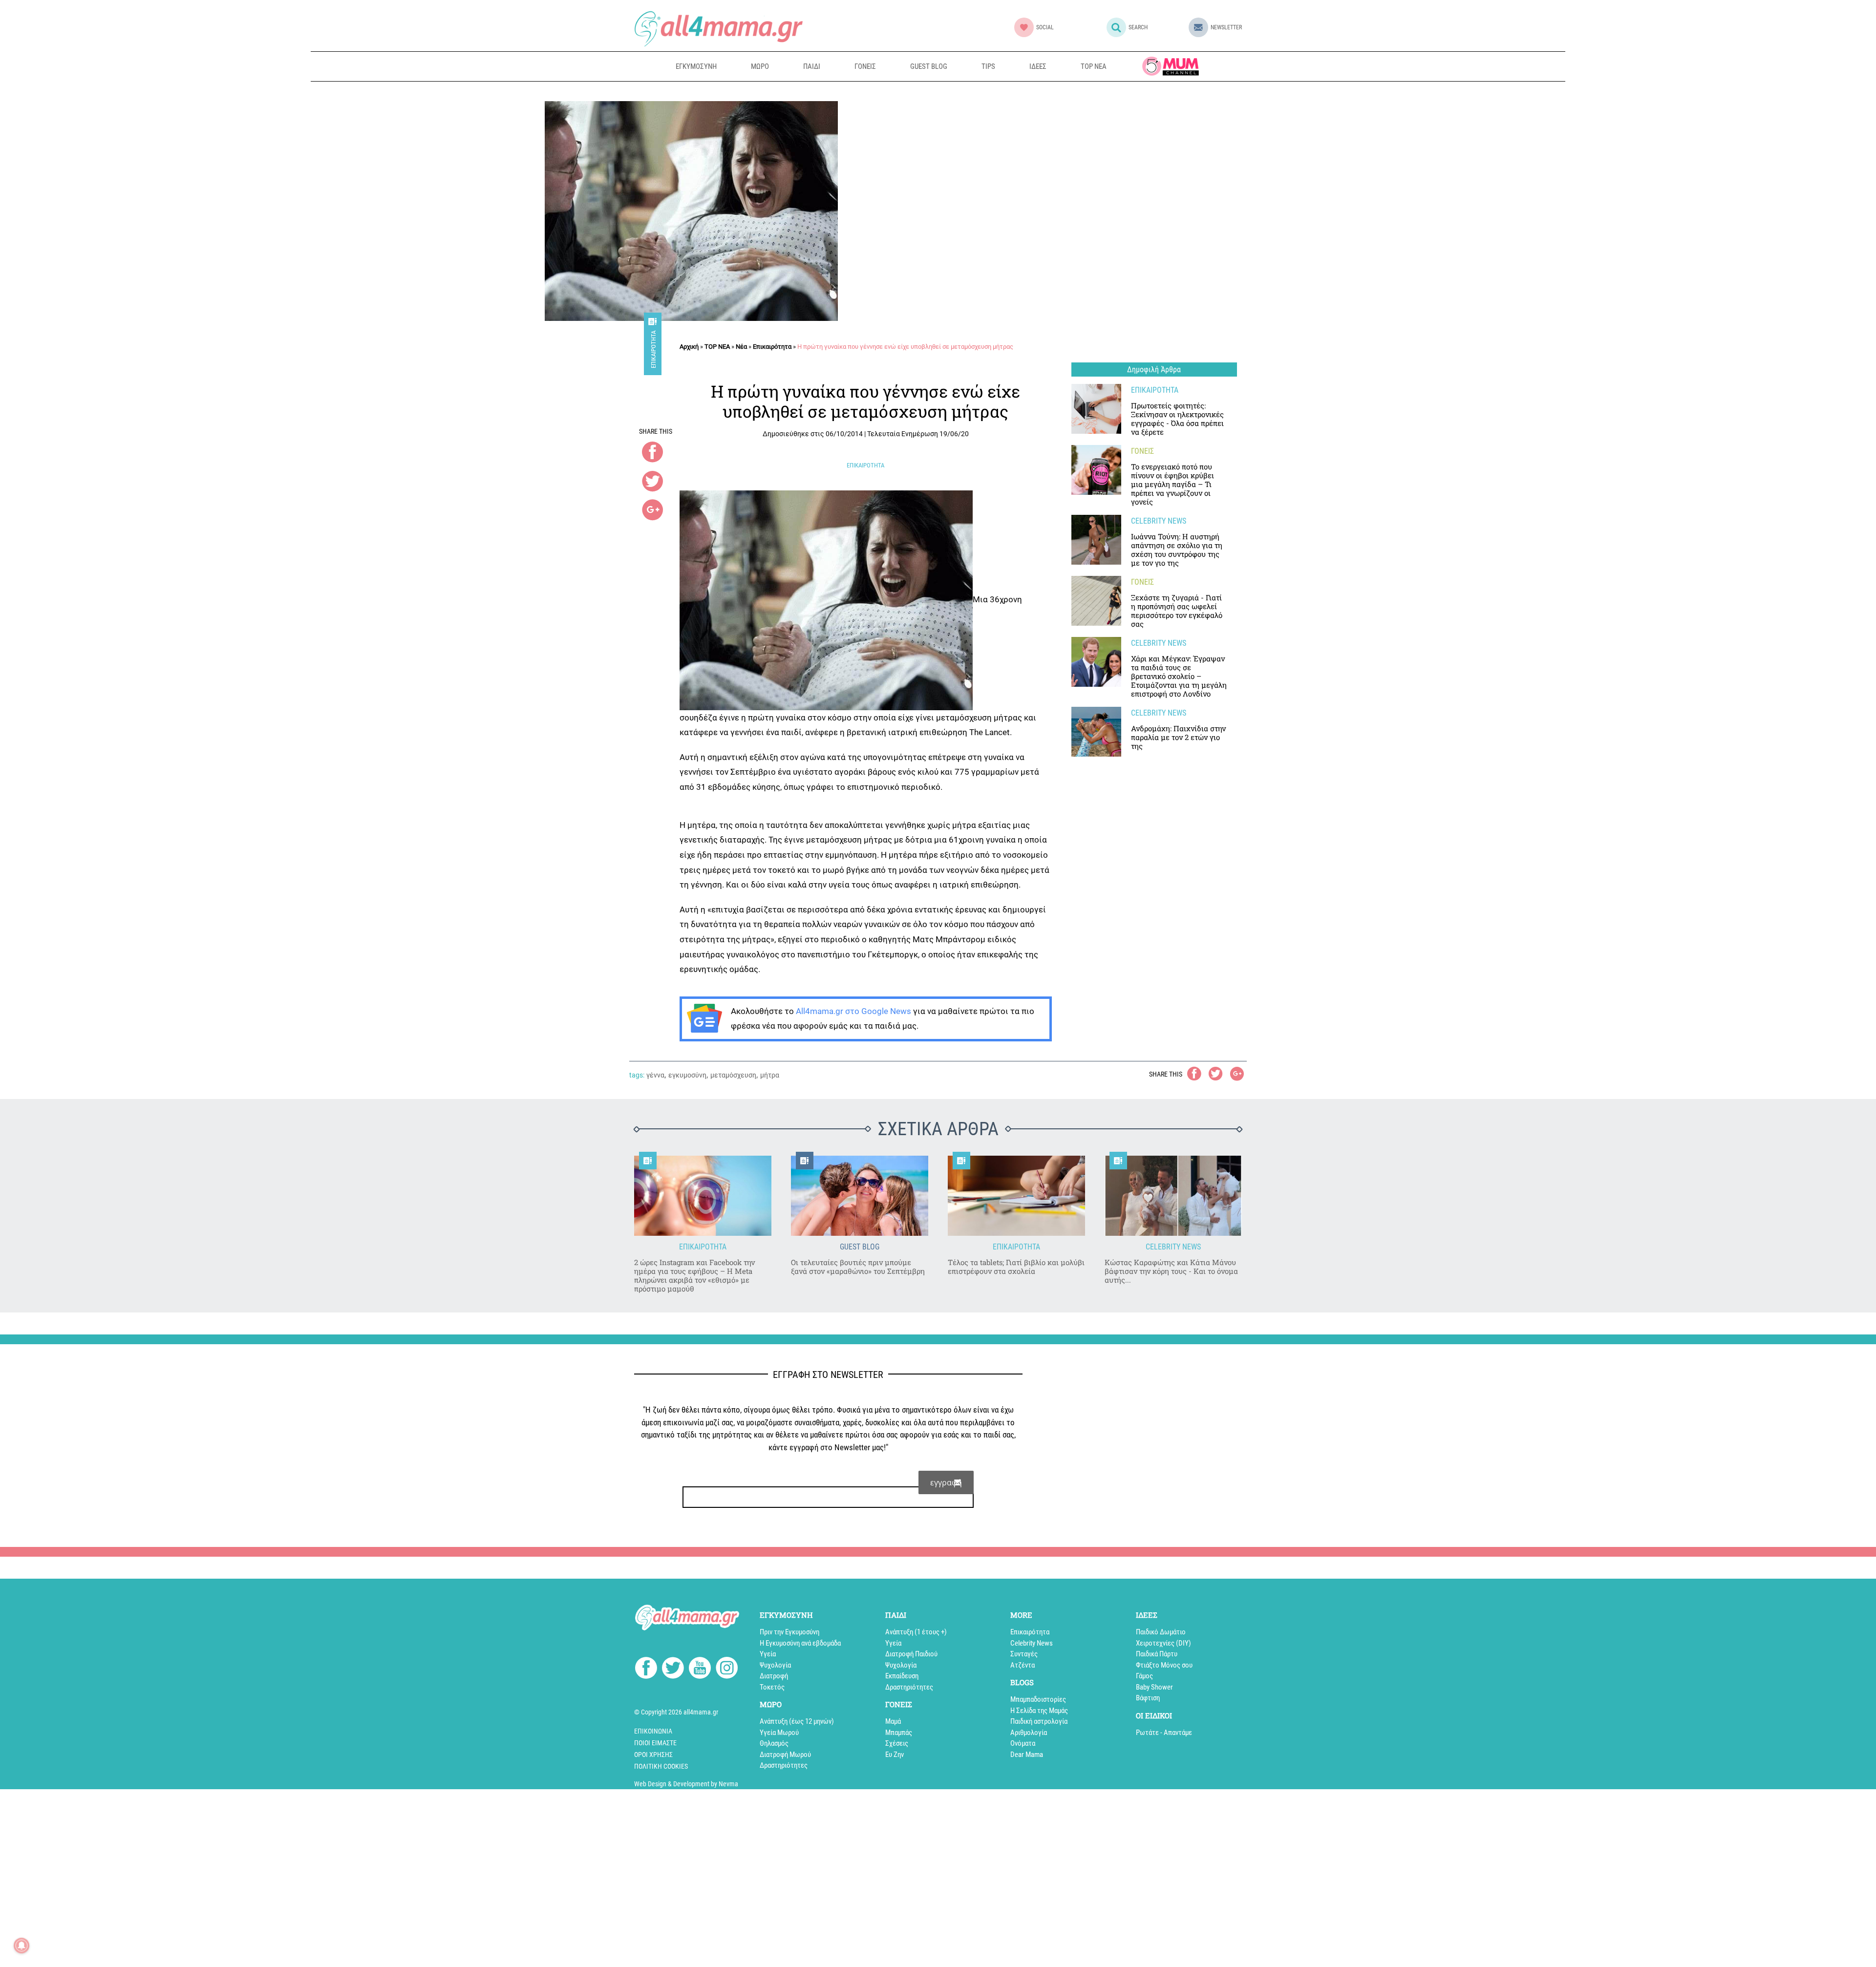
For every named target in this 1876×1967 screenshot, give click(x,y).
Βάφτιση (1148, 1698)
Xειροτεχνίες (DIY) (1163, 1643)
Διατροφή (774, 1676)
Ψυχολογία (775, 1665)
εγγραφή (946, 1482)
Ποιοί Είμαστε (655, 1743)
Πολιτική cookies (661, 1766)
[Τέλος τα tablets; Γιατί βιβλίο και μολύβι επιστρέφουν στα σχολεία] (1016, 1196)
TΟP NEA (717, 347)
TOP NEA (1094, 66)
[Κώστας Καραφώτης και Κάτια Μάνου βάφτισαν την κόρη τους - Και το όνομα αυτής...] (1173, 1196)
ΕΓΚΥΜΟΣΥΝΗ (696, 66)
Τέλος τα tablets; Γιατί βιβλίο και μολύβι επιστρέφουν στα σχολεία (1016, 1267)
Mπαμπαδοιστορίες (1038, 1699)
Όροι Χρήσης (653, 1755)
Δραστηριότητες (784, 1765)
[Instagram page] (727, 1670)
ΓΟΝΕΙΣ (865, 66)
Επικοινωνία (653, 1731)
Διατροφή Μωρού (785, 1755)
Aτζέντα (1023, 1665)
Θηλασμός (774, 1743)
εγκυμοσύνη (687, 1075)
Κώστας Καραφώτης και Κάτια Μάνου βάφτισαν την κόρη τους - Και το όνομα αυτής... (1171, 1271)
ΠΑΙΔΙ (812, 66)
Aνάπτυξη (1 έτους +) (916, 1632)
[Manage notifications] (21, 1946)
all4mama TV (1171, 66)
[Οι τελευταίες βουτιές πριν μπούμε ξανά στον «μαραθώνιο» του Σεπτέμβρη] (860, 1196)
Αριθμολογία (1029, 1733)
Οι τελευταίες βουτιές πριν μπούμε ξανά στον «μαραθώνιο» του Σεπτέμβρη (858, 1267)
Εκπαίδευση (902, 1676)
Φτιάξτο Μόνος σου (1164, 1665)
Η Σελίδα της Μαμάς (1039, 1711)
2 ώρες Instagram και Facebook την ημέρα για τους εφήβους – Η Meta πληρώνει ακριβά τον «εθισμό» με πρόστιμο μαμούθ (694, 1275)
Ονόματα (1023, 1743)
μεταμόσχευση (733, 1075)
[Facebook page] (646, 1669)
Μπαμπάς (899, 1733)
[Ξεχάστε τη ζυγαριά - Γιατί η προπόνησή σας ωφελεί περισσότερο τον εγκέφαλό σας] (1096, 601)
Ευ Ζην (895, 1755)
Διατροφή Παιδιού (911, 1654)
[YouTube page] (700, 1670)
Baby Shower (1154, 1687)
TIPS (988, 66)
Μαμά (893, 1721)
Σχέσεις (897, 1743)
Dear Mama (1027, 1755)
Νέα (741, 347)
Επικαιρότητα (653, 349)
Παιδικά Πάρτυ (1157, 1654)
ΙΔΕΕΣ (1038, 66)
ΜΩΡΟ (760, 66)
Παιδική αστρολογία (1039, 1721)
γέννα (655, 1075)
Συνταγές (1024, 1654)
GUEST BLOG (929, 66)
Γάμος (1144, 1676)
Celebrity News (1032, 1643)
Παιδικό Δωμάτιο (1161, 1632)
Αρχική (689, 347)
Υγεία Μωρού (779, 1733)
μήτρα (770, 1075)
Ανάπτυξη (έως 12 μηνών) (797, 1721)
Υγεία (768, 1654)
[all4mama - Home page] (718, 29)
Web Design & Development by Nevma (686, 1784)
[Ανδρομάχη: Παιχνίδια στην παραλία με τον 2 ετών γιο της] (1096, 732)
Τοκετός (772, 1687)
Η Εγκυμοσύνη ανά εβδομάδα (800, 1643)
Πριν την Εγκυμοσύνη (789, 1632)
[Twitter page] (673, 1670)
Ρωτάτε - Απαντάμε (1164, 1733)
